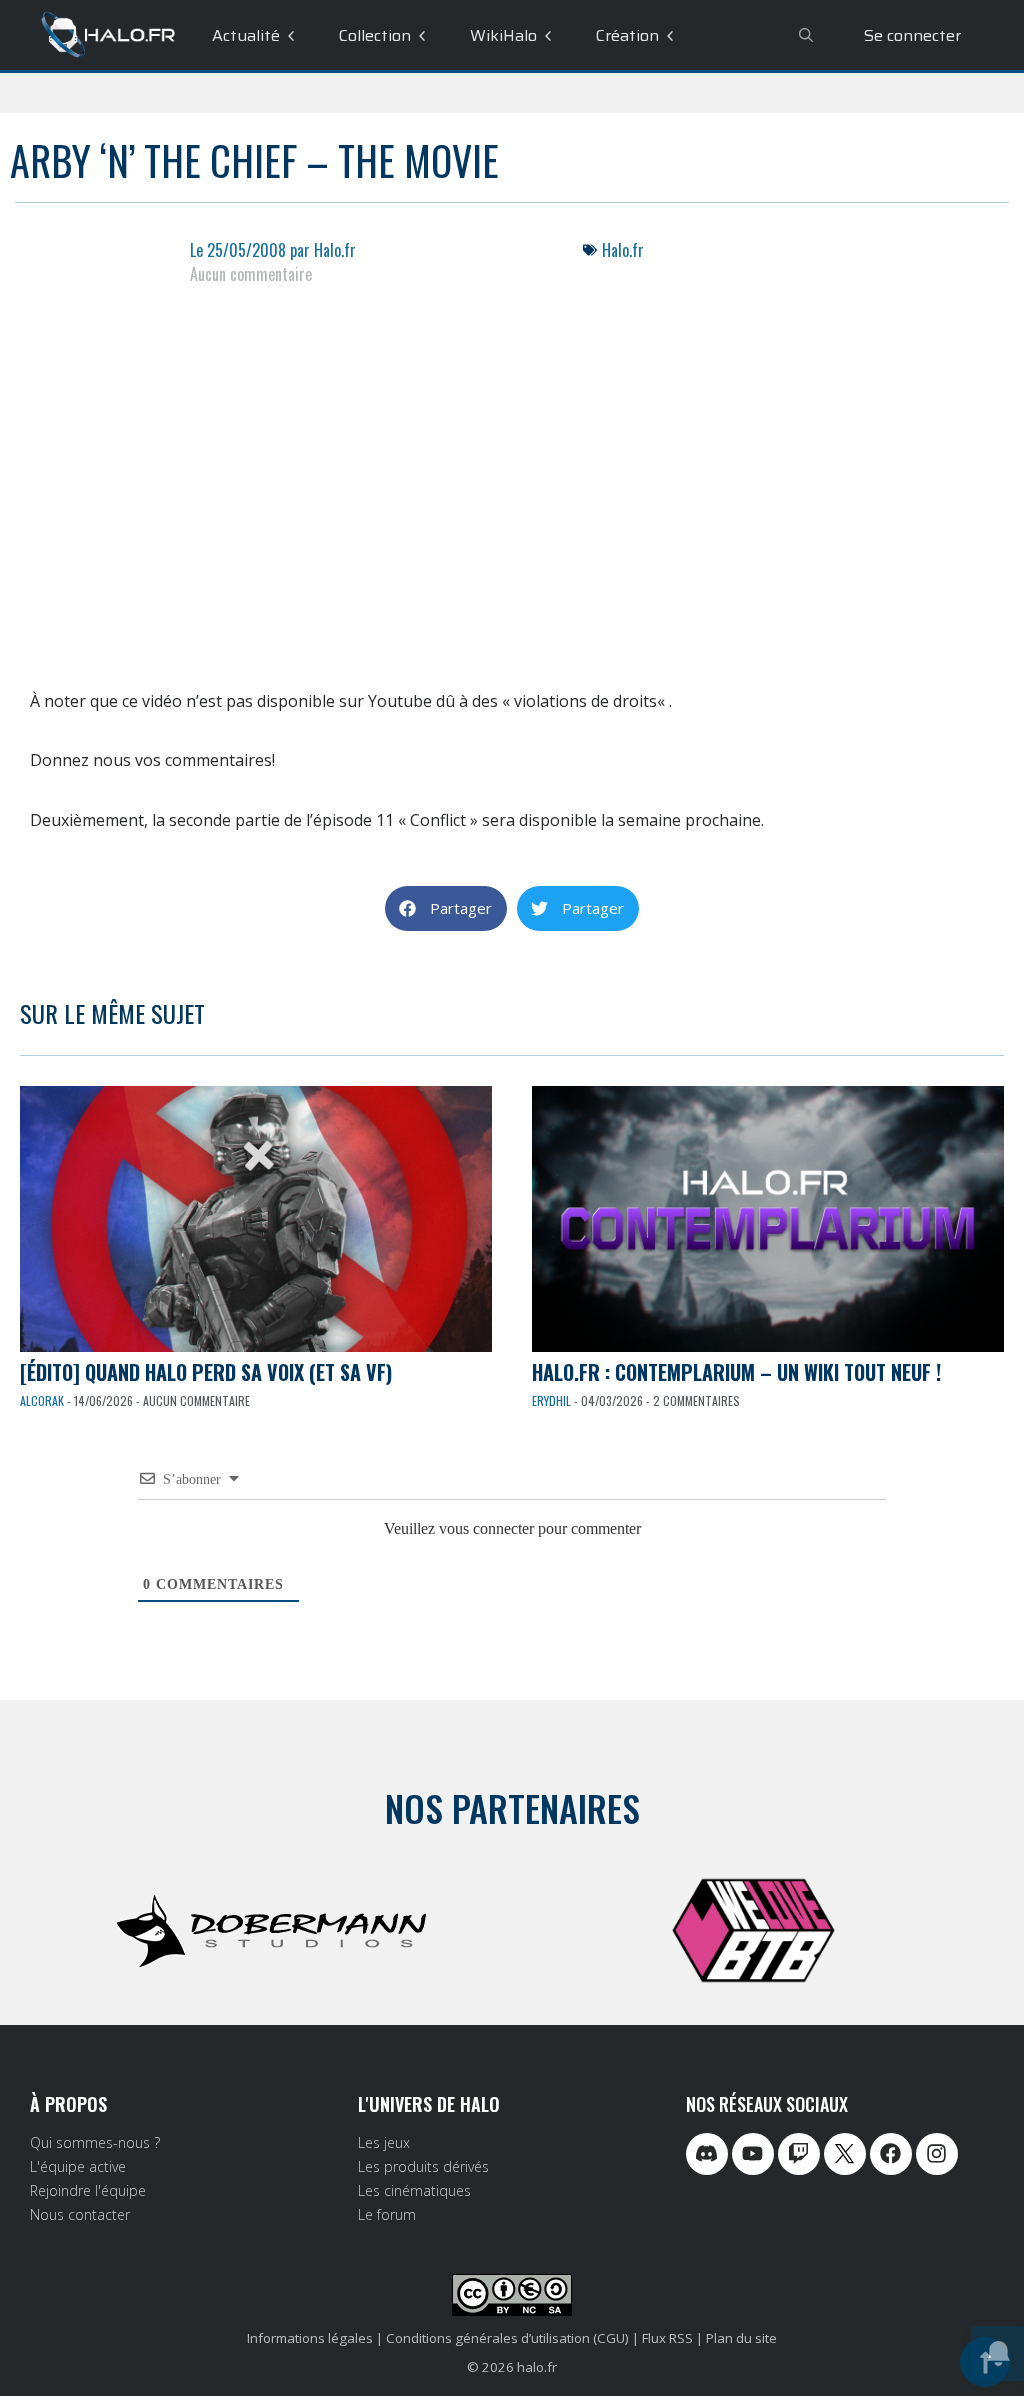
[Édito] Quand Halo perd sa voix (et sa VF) (206, 1372)
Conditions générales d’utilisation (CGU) (507, 2338)
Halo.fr (623, 250)
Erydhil (551, 1400)
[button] (446, 908)
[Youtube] (753, 2154)
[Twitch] (799, 2154)
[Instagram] (937, 2154)
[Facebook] (891, 2154)
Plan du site (741, 2338)
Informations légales (310, 2338)
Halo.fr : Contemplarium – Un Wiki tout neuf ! (736, 1372)
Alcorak (42, 1400)
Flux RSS (667, 2338)
